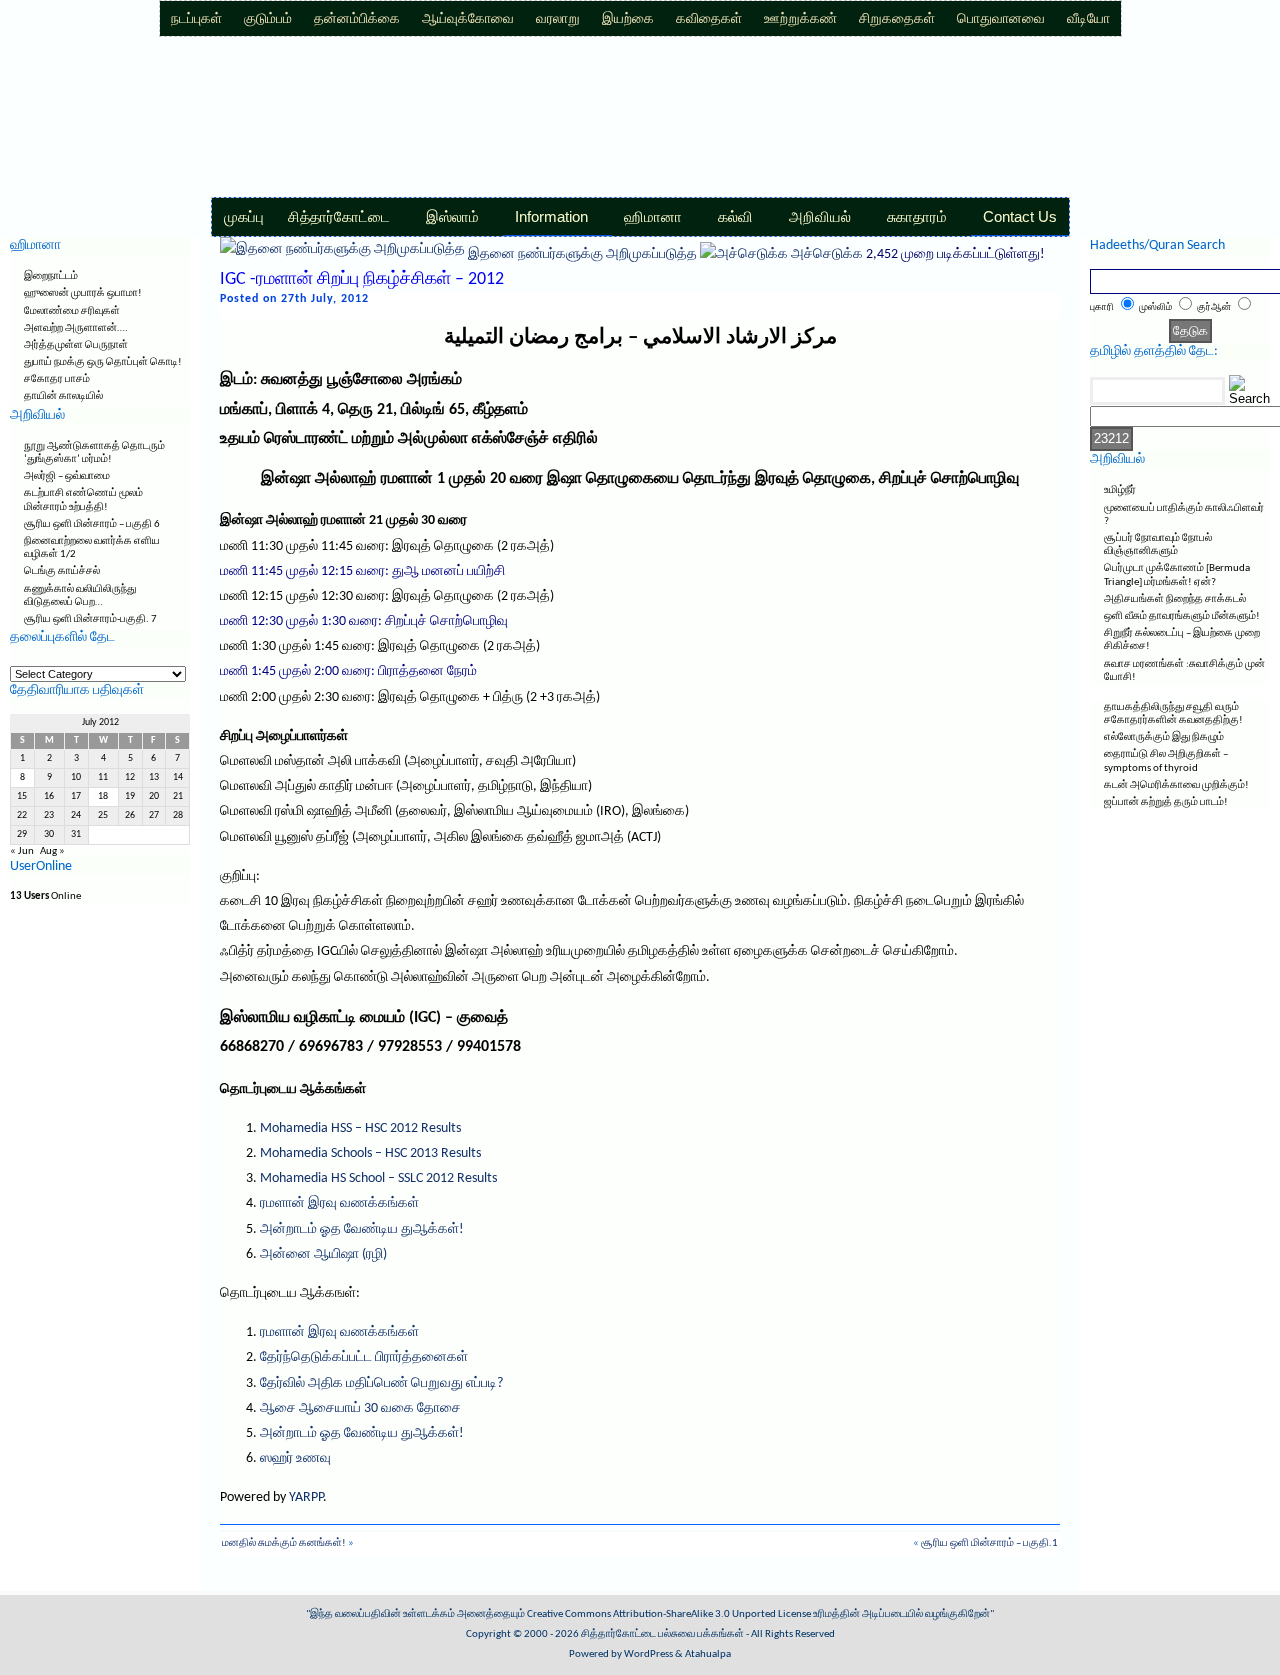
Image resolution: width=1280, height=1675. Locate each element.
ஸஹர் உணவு (295, 1458)
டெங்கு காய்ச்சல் (62, 571)
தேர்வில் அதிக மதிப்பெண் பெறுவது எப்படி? (381, 1383)
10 (76, 777)
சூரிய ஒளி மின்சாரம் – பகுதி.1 (989, 1543)
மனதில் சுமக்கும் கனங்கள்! (284, 1543)
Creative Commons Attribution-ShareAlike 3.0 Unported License (669, 1614)
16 (49, 796)
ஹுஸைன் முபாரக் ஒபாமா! (83, 293)
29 (22, 834)
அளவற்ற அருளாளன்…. (76, 328)
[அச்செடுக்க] (744, 254)
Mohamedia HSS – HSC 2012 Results (360, 1128)
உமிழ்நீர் (1120, 490)
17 (76, 796)
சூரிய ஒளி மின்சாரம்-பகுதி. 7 (90, 619)
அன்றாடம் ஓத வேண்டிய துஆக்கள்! (362, 1229)
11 (103, 777)
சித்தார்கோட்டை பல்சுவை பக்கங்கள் (662, 1634)
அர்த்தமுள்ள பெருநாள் (76, 345)
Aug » (52, 851)
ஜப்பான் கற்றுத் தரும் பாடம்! (1166, 802)
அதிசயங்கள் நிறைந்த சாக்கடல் (1175, 599)
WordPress (648, 1654)
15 (22, 796)
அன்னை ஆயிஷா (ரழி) (323, 1254)
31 (76, 834)
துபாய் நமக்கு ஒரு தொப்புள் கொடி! (103, 362)
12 (130, 777)
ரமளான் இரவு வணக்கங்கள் (339, 1203)
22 (22, 815)
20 (154, 796)
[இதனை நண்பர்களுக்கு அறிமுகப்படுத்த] (342, 254)
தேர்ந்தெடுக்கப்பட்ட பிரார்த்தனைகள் (364, 1357)
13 (154, 777)
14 (178, 777)
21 (178, 796)
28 (178, 815)
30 (49, 834)
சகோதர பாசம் (57, 379)
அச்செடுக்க (827, 254)
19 (130, 796)
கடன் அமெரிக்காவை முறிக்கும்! (1176, 785)
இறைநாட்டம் (51, 276)
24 (76, 815)
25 (103, 815)
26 (130, 815)
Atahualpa (708, 1654)
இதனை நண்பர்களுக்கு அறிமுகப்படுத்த (582, 254)
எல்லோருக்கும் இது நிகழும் (1164, 737)
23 (49, 815)
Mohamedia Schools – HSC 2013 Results (370, 1153)
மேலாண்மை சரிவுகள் (72, 311)
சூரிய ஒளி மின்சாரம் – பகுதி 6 (92, 524)
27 (154, 815)
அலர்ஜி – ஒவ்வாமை (67, 476)
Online (45, 896)
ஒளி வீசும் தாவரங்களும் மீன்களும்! (1182, 616)
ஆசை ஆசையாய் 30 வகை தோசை (360, 1408)
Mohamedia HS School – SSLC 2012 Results (378, 1178)
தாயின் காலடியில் (63, 396)
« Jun (22, 851)
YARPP (306, 1497)
